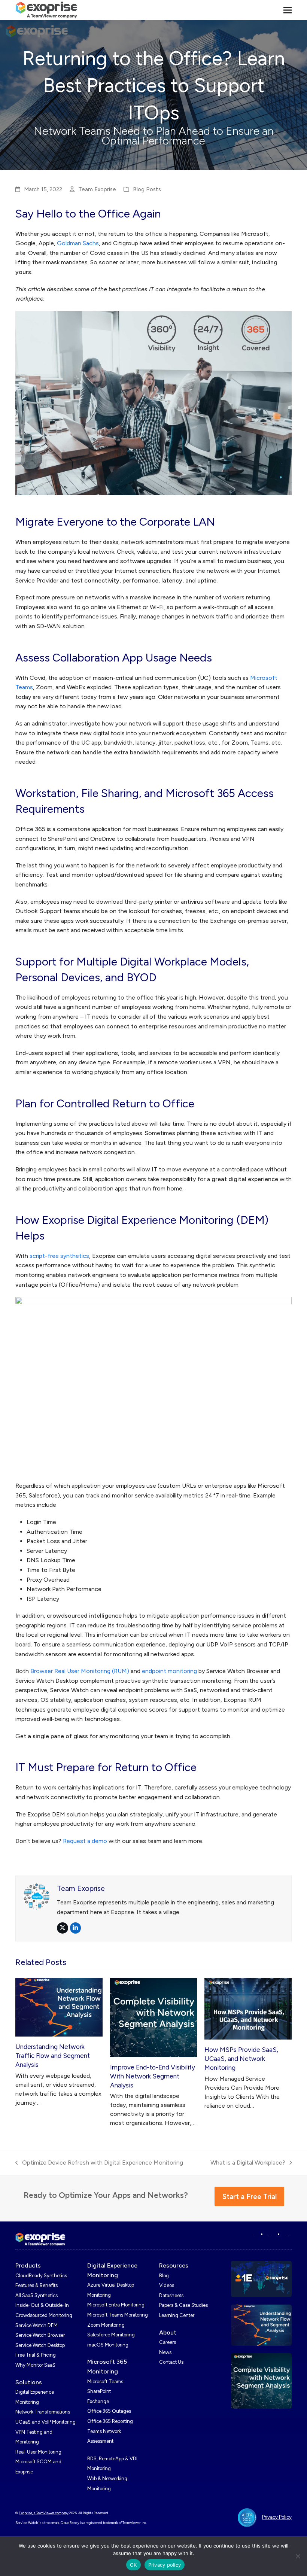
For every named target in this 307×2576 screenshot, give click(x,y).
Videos (167, 2285)
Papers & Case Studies (183, 2305)
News (165, 2352)
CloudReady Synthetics (41, 2276)
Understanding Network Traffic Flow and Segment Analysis (53, 2056)
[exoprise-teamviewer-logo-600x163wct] (40, 2239)
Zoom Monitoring (106, 2325)
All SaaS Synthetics (37, 2295)
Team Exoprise (97, 189)
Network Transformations (43, 2412)
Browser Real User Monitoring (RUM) (80, 1671)
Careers (168, 2342)
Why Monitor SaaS (35, 2365)
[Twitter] (287, 2235)
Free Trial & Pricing (36, 2355)
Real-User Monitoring (38, 2452)
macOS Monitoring (108, 2345)
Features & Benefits (37, 2285)
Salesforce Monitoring (111, 2335)
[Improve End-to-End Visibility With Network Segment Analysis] (154, 2017)
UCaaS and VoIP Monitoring (45, 2422)
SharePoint (99, 2391)
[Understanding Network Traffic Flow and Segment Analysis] (59, 2006)
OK (133, 2565)
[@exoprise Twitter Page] (270, 2235)
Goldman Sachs (78, 243)
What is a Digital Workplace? (248, 2163)
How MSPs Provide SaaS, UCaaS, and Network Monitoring (241, 2059)
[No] (298, 2556)
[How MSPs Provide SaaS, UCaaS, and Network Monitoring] (248, 2008)
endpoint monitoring (169, 1671)
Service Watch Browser (40, 2335)
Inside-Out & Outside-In (42, 2305)
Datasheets (171, 2295)
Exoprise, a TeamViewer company (44, 2513)
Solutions (29, 2382)
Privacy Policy (277, 2517)
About (168, 2332)
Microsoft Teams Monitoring (118, 2315)
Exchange (98, 2401)
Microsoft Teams (105, 2382)
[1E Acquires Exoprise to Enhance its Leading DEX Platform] (261, 2279)
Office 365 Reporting (110, 2421)
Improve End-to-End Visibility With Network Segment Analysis (153, 2076)
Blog (164, 2276)
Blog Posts (147, 189)
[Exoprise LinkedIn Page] (253, 2235)
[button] (288, 10)
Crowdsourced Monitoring (44, 2315)
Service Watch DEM (37, 2325)
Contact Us (171, 2362)
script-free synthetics (59, 1256)
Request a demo (85, 1841)
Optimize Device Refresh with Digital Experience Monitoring (99, 2163)
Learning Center (177, 2315)
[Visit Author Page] (36, 1896)
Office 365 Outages (109, 2411)
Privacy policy (165, 2565)
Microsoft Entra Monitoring (116, 2305)
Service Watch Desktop (40, 2345)
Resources (174, 2265)
